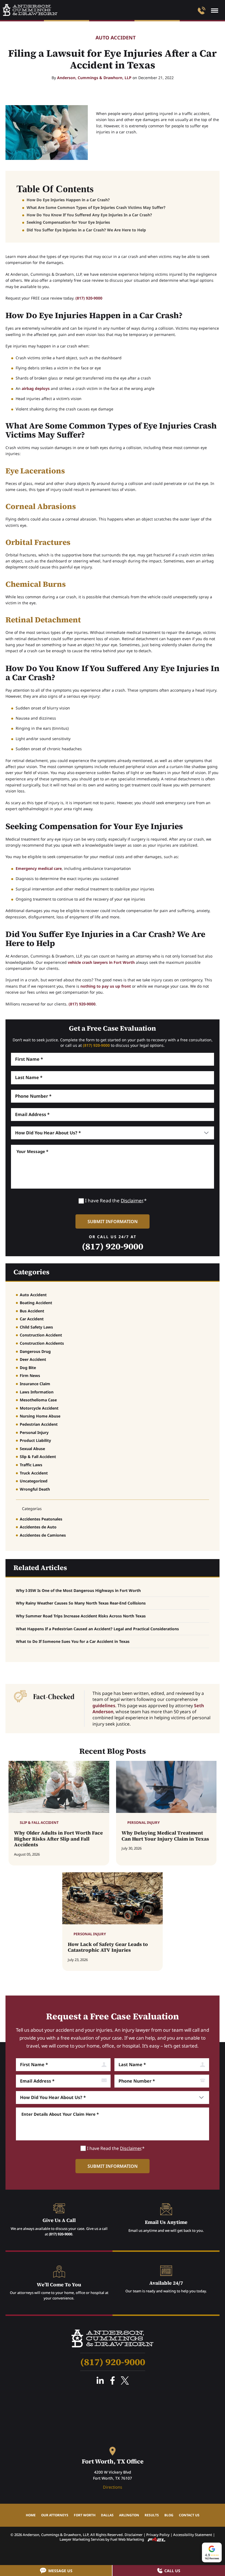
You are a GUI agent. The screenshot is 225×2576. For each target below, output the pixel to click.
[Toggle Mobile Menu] (215, 11)
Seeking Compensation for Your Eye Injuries (68, 222)
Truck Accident (34, 1473)
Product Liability (35, 1440)
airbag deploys (36, 388)
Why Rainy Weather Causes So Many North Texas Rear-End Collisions (81, 1603)
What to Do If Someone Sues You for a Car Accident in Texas (73, 1641)
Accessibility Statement (193, 2535)
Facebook (113, 2381)
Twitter (125, 2381)
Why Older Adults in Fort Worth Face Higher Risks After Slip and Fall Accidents (58, 1839)
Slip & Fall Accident (38, 1457)
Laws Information (37, 1392)
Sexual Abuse (32, 1449)
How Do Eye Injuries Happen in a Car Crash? (68, 200)
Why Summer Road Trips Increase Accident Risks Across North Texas (81, 1616)
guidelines (104, 1706)
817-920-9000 (202, 11)
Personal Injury (34, 1432)
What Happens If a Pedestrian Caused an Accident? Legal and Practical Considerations (97, 1629)
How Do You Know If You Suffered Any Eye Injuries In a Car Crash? (89, 215)
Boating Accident (36, 1303)
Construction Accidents (42, 1343)
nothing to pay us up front (106, 986)
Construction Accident (41, 1335)
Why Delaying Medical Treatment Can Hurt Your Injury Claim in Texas (165, 1836)
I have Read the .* (116, 1201)
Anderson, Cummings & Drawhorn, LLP (94, 78)
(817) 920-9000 (89, 298)
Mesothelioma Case (38, 1400)
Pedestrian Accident (39, 1424)
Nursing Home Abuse (40, 1416)
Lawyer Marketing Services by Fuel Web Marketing (102, 2539)
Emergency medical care (39, 868)
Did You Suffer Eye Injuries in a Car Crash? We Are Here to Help (86, 230)
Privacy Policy (158, 2535)
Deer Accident (33, 1359)
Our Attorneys (55, 2515)
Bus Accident (32, 1311)
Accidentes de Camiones (43, 1535)
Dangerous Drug (35, 1351)
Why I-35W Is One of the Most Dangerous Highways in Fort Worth (78, 1590)
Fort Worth (85, 2515)
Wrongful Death (35, 1489)
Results (152, 2515)
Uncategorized (34, 1481)
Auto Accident (116, 38)
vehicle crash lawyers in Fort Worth (101, 962)
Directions (113, 2487)
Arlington (129, 2515)
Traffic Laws (31, 1465)
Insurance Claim (35, 1384)
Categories (31, 1272)
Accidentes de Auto (38, 1527)
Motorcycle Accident (39, 1408)
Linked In (100, 2381)
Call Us (172, 2571)
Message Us (60, 2571)
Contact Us (189, 2515)
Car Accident (32, 1319)
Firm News (30, 1375)
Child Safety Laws (36, 1327)
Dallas (107, 2515)
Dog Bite (28, 1368)
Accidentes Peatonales (41, 1519)
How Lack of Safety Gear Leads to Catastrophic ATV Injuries (108, 1947)
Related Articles (40, 1568)
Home (31, 2515)
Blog (169, 2515)
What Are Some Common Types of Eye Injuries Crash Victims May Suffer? (96, 207)
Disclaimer (132, 1201)
